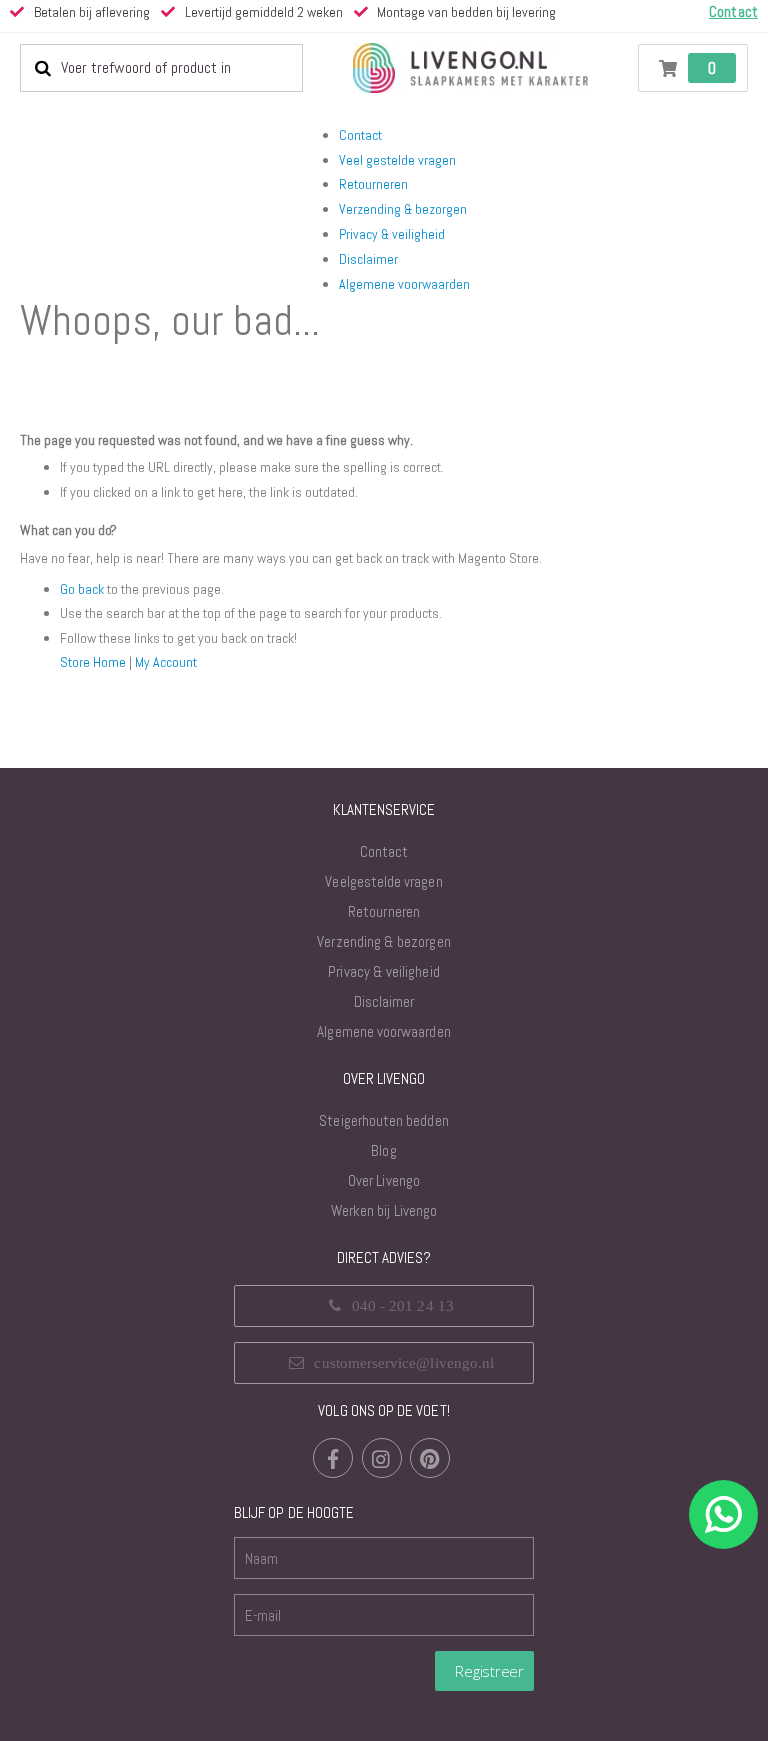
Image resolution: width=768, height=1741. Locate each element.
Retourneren (373, 184)
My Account (166, 662)
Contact (360, 135)
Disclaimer (368, 259)
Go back (82, 589)
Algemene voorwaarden (404, 284)
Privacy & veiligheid (392, 234)
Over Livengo (384, 1180)
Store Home (93, 662)
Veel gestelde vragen (397, 160)
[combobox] (161, 68)
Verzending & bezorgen (403, 209)
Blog (383, 1150)
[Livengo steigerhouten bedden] (470, 68)
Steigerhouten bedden (383, 1120)
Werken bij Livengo (384, 1210)
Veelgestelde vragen (383, 881)
